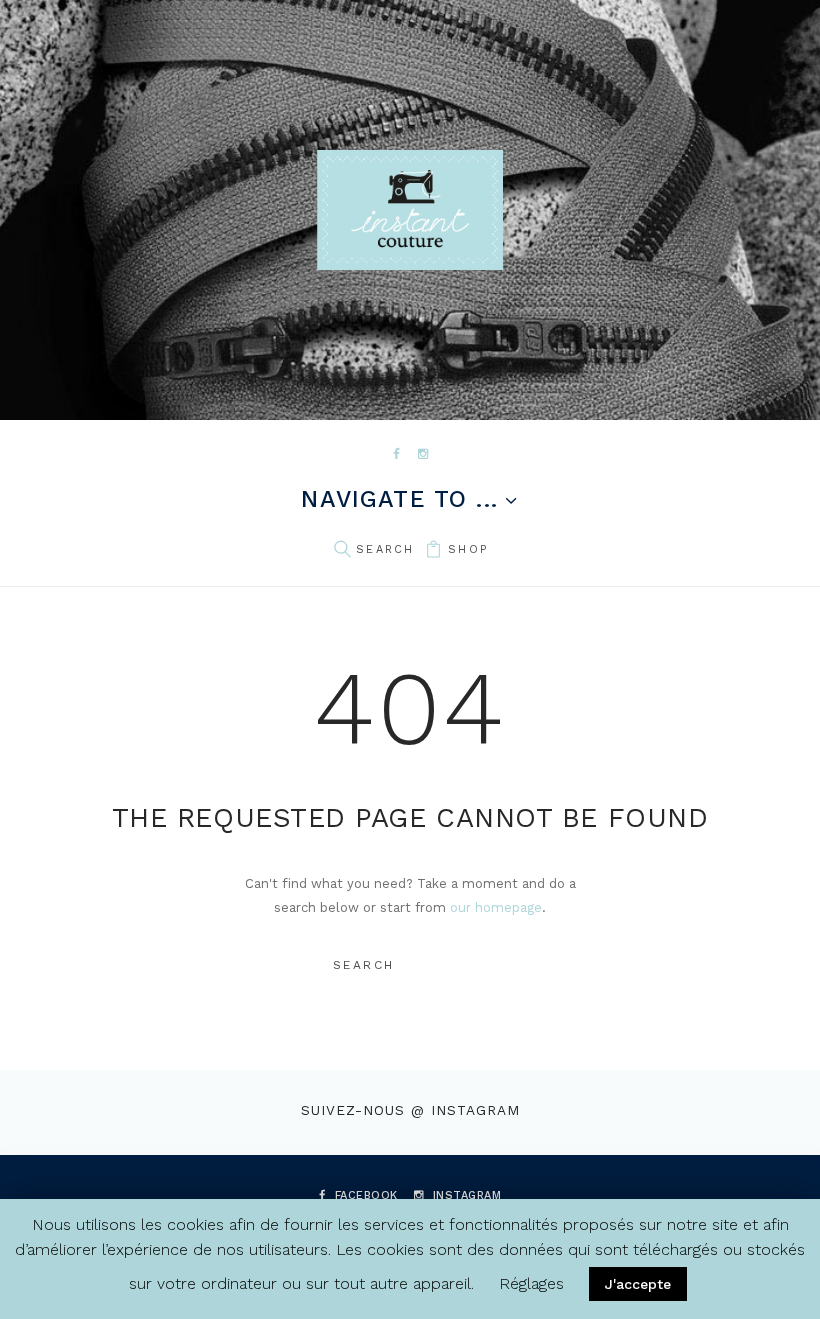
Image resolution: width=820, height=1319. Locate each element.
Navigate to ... (399, 500)
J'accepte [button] (638, 1284)
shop (468, 549)
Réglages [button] (531, 1283)
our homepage (496, 907)
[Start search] (342, 550)
